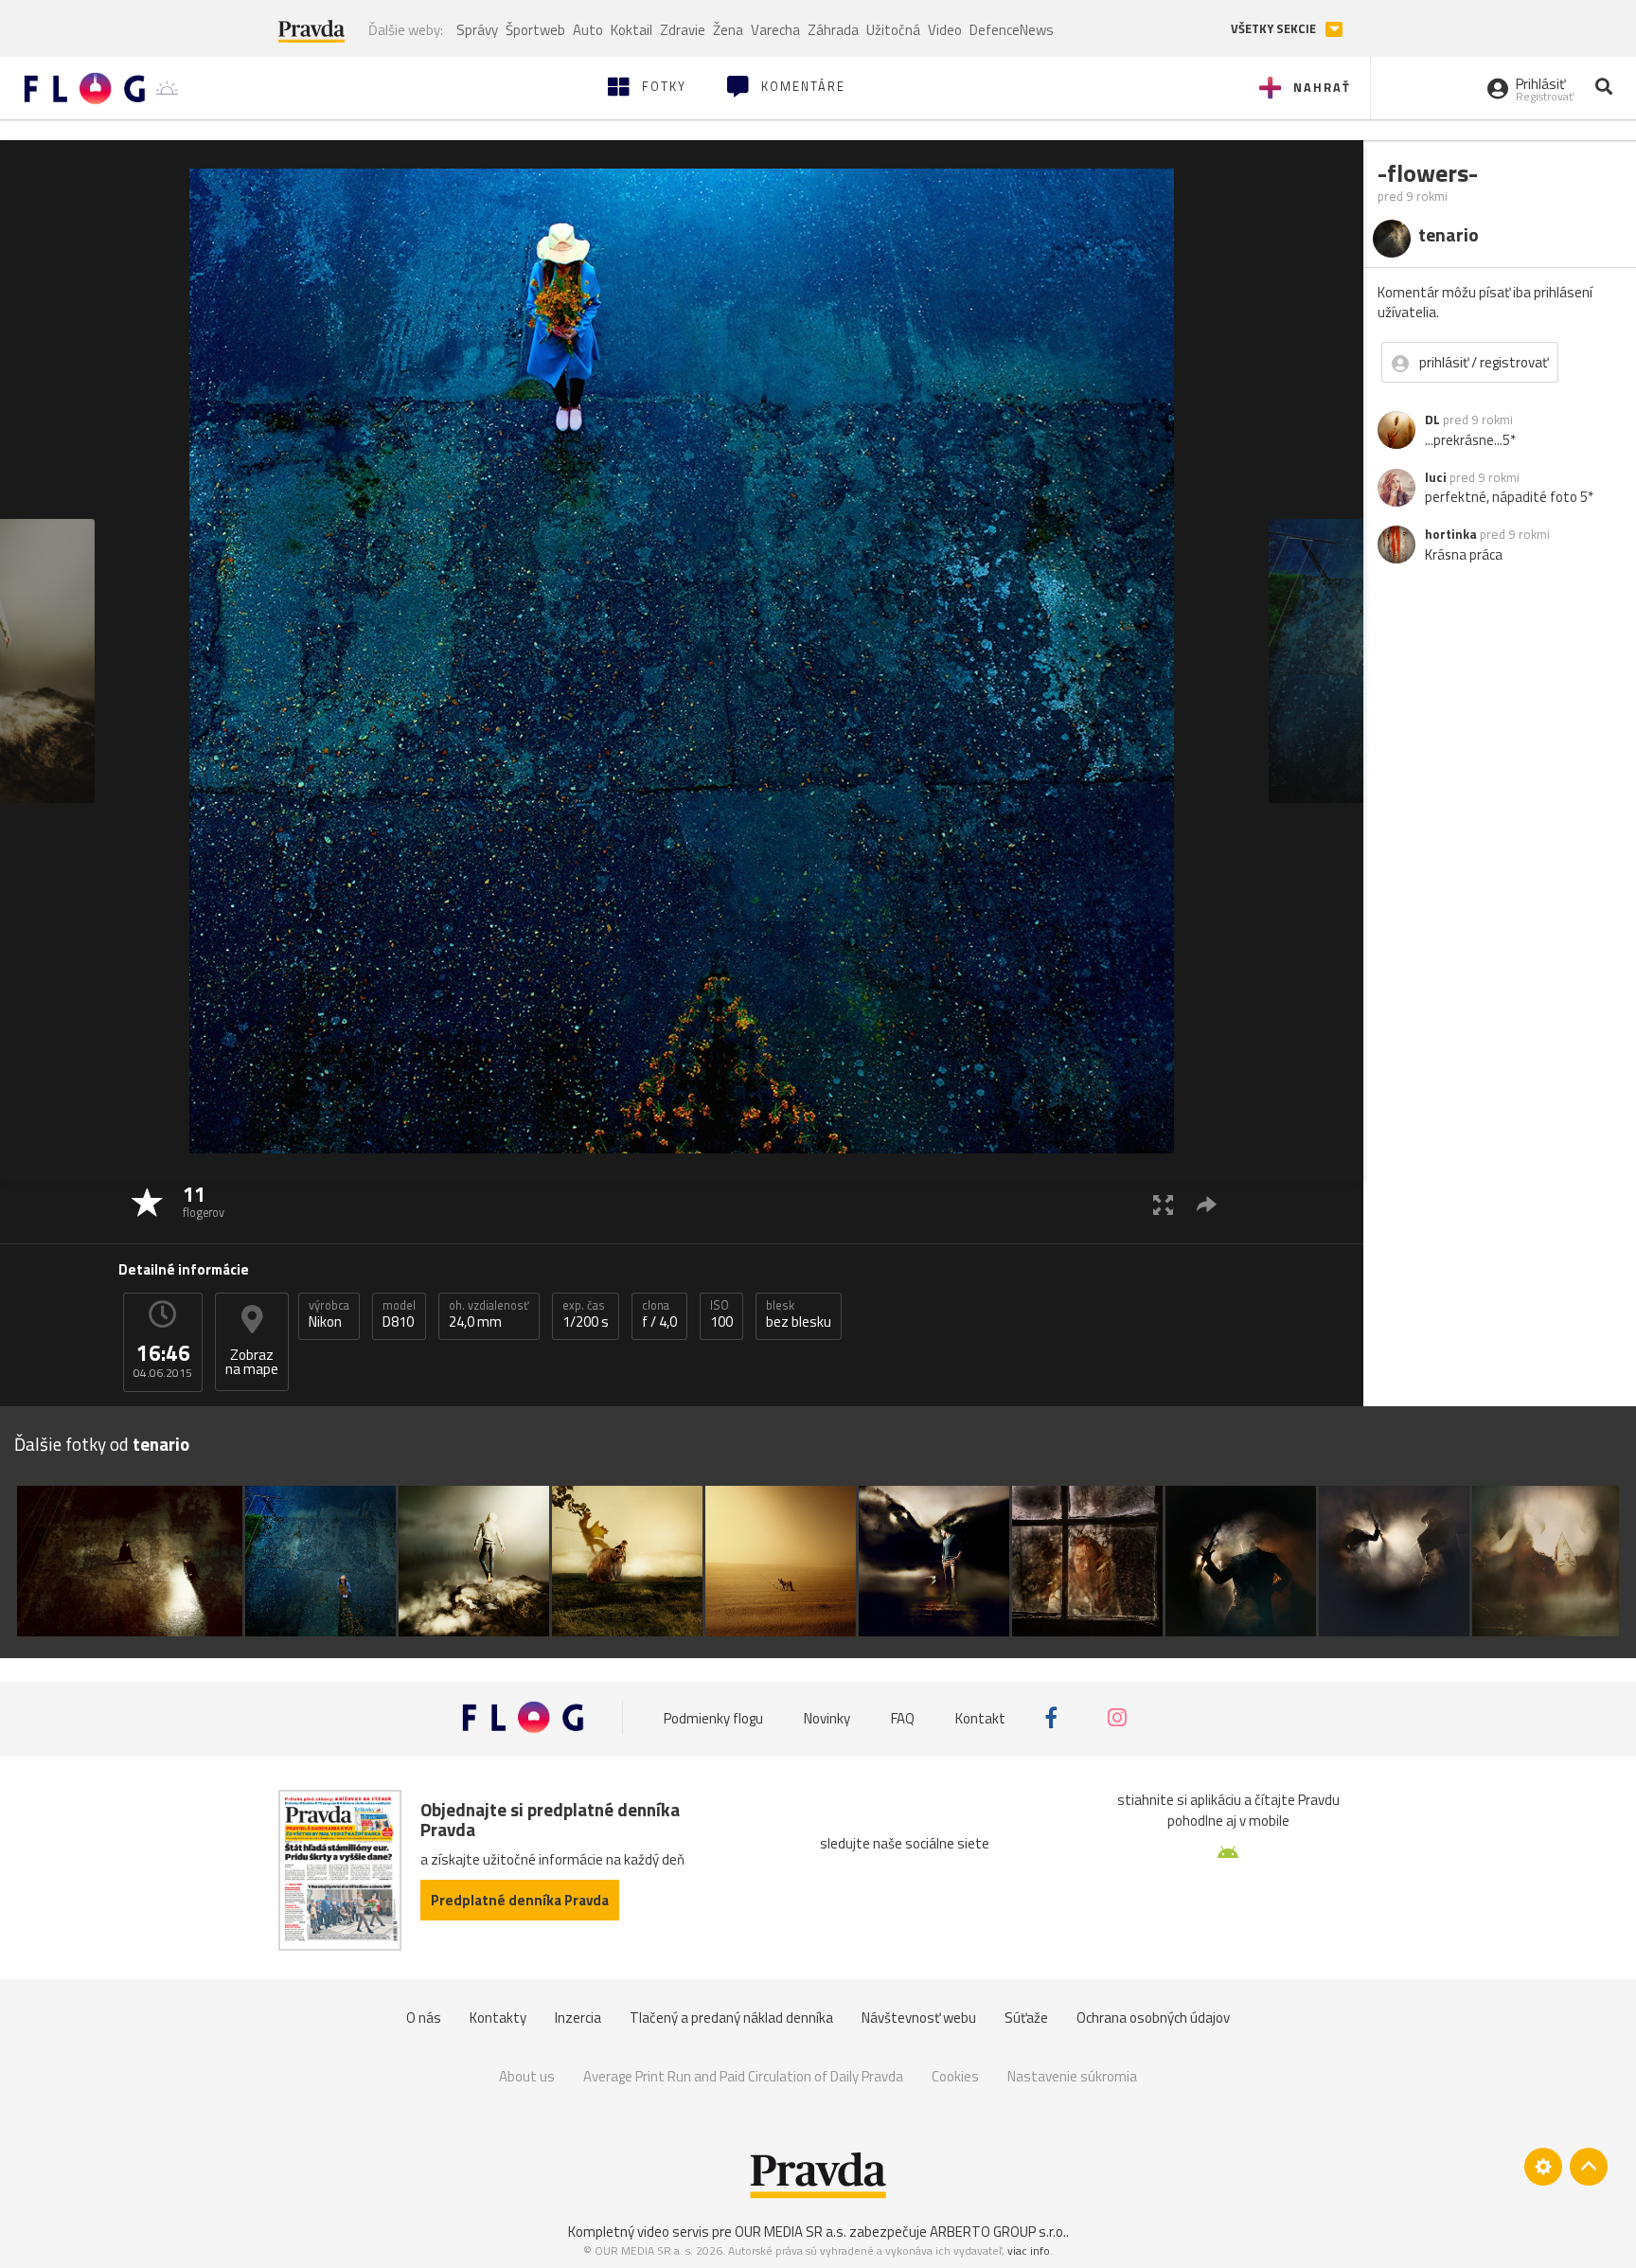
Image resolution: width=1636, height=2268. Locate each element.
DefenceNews (1012, 30)
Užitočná (893, 30)
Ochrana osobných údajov (1153, 2018)
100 (721, 1314)
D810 (399, 1314)
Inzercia (578, 2018)
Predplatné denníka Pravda (520, 1900)
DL (1432, 420)
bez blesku (799, 1314)
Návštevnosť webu (919, 2018)
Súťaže (1026, 2018)
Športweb (535, 30)
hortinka (1451, 534)
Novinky (827, 1717)
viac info (1029, 2250)
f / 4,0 (659, 1314)
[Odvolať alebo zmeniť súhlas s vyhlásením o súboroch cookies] (1543, 2167)
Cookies (955, 2076)
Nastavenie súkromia (1072, 2076)
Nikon (329, 1314)
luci (1436, 477)
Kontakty (498, 2018)
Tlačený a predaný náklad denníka (731, 2018)
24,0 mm (489, 1314)
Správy (477, 30)
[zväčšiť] (1163, 1204)
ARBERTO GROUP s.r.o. (998, 2232)
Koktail (631, 30)
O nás (424, 2018)
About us (527, 2076)
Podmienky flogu (713, 1717)
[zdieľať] (1207, 1204)
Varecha (775, 30)
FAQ (903, 1717)
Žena (728, 30)
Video (945, 30)
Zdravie (683, 30)
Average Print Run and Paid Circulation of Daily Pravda (743, 2076)
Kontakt (980, 1717)
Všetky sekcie (1275, 29)
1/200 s (586, 1314)
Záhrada (833, 30)
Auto (588, 30)
